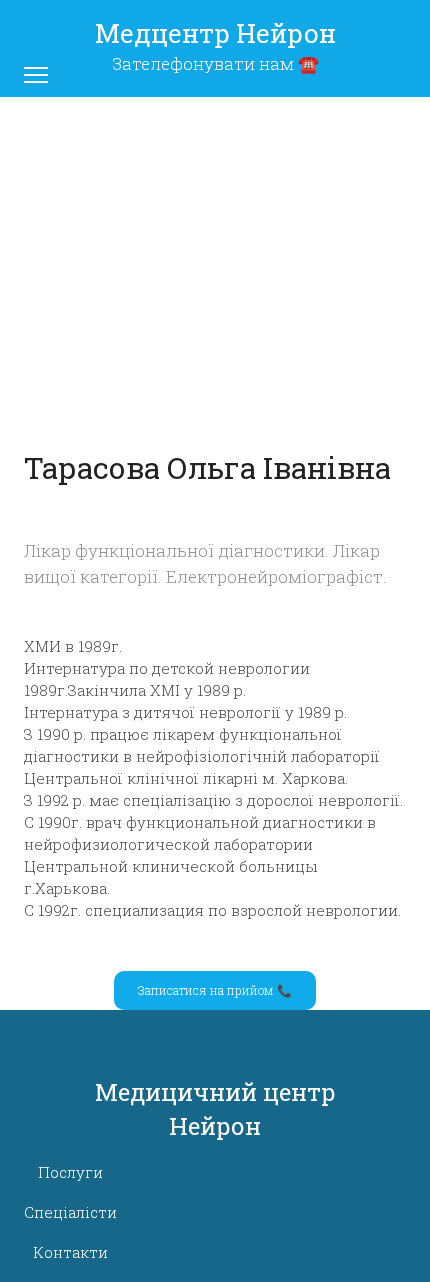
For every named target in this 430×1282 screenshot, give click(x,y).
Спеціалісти (70, 1212)
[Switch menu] (36, 75)
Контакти (70, 1252)
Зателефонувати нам (203, 63)
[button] (215, 990)
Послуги (70, 1172)
